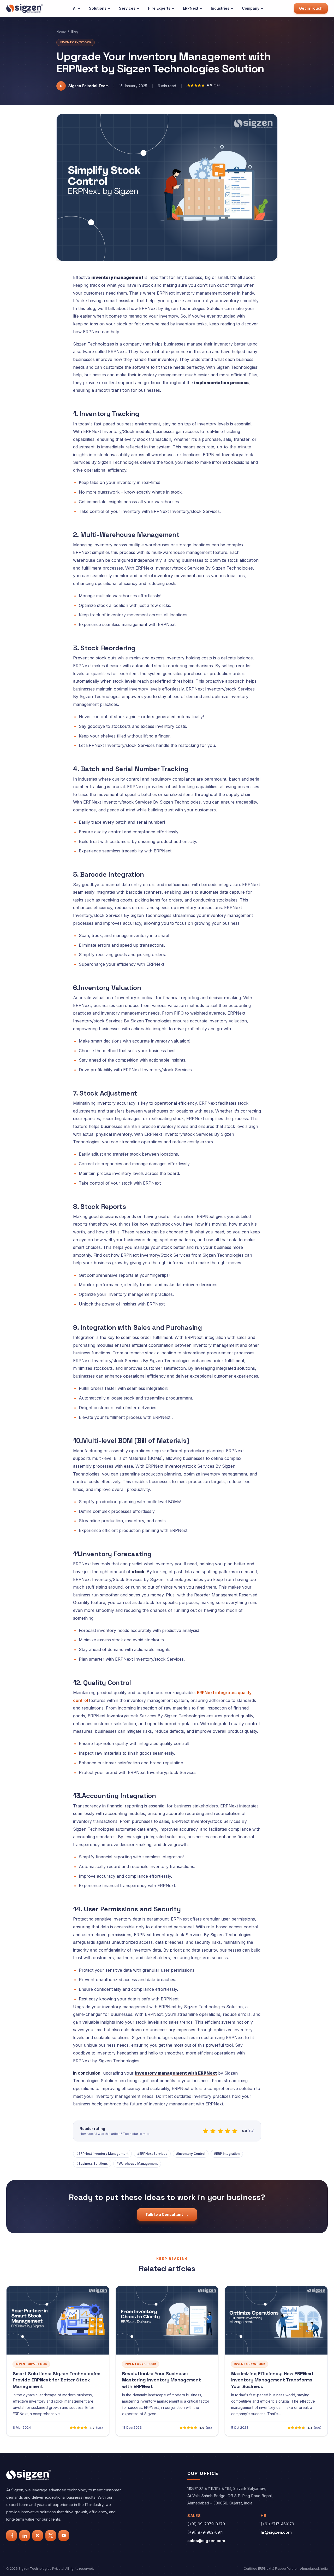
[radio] (206, 2131)
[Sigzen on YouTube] (64, 2536)
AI (75, 8)
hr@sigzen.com (276, 2532)
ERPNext (191, 8)
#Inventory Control (191, 2154)
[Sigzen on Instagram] (38, 2536)
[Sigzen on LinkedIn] (25, 2536)
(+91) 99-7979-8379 (206, 2524)
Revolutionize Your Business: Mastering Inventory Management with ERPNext (162, 2380)
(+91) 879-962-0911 (205, 2532)
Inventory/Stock (76, 42)
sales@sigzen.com (206, 2541)
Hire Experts (159, 8)
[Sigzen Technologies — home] (25, 8)
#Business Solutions (92, 2164)
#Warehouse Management (137, 2164)
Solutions (98, 8)
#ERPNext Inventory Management (102, 2154)
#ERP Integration (227, 2154)
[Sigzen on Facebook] (11, 2536)
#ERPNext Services (152, 2154)
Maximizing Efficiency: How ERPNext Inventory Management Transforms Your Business (273, 2380)
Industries (220, 8)
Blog (75, 31)
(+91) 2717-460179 (277, 2524)
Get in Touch (311, 8)
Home (61, 31)
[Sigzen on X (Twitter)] (51, 2536)
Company (251, 8)
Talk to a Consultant (167, 2214)
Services (127, 8)
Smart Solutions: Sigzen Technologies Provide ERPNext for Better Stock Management (57, 2380)
